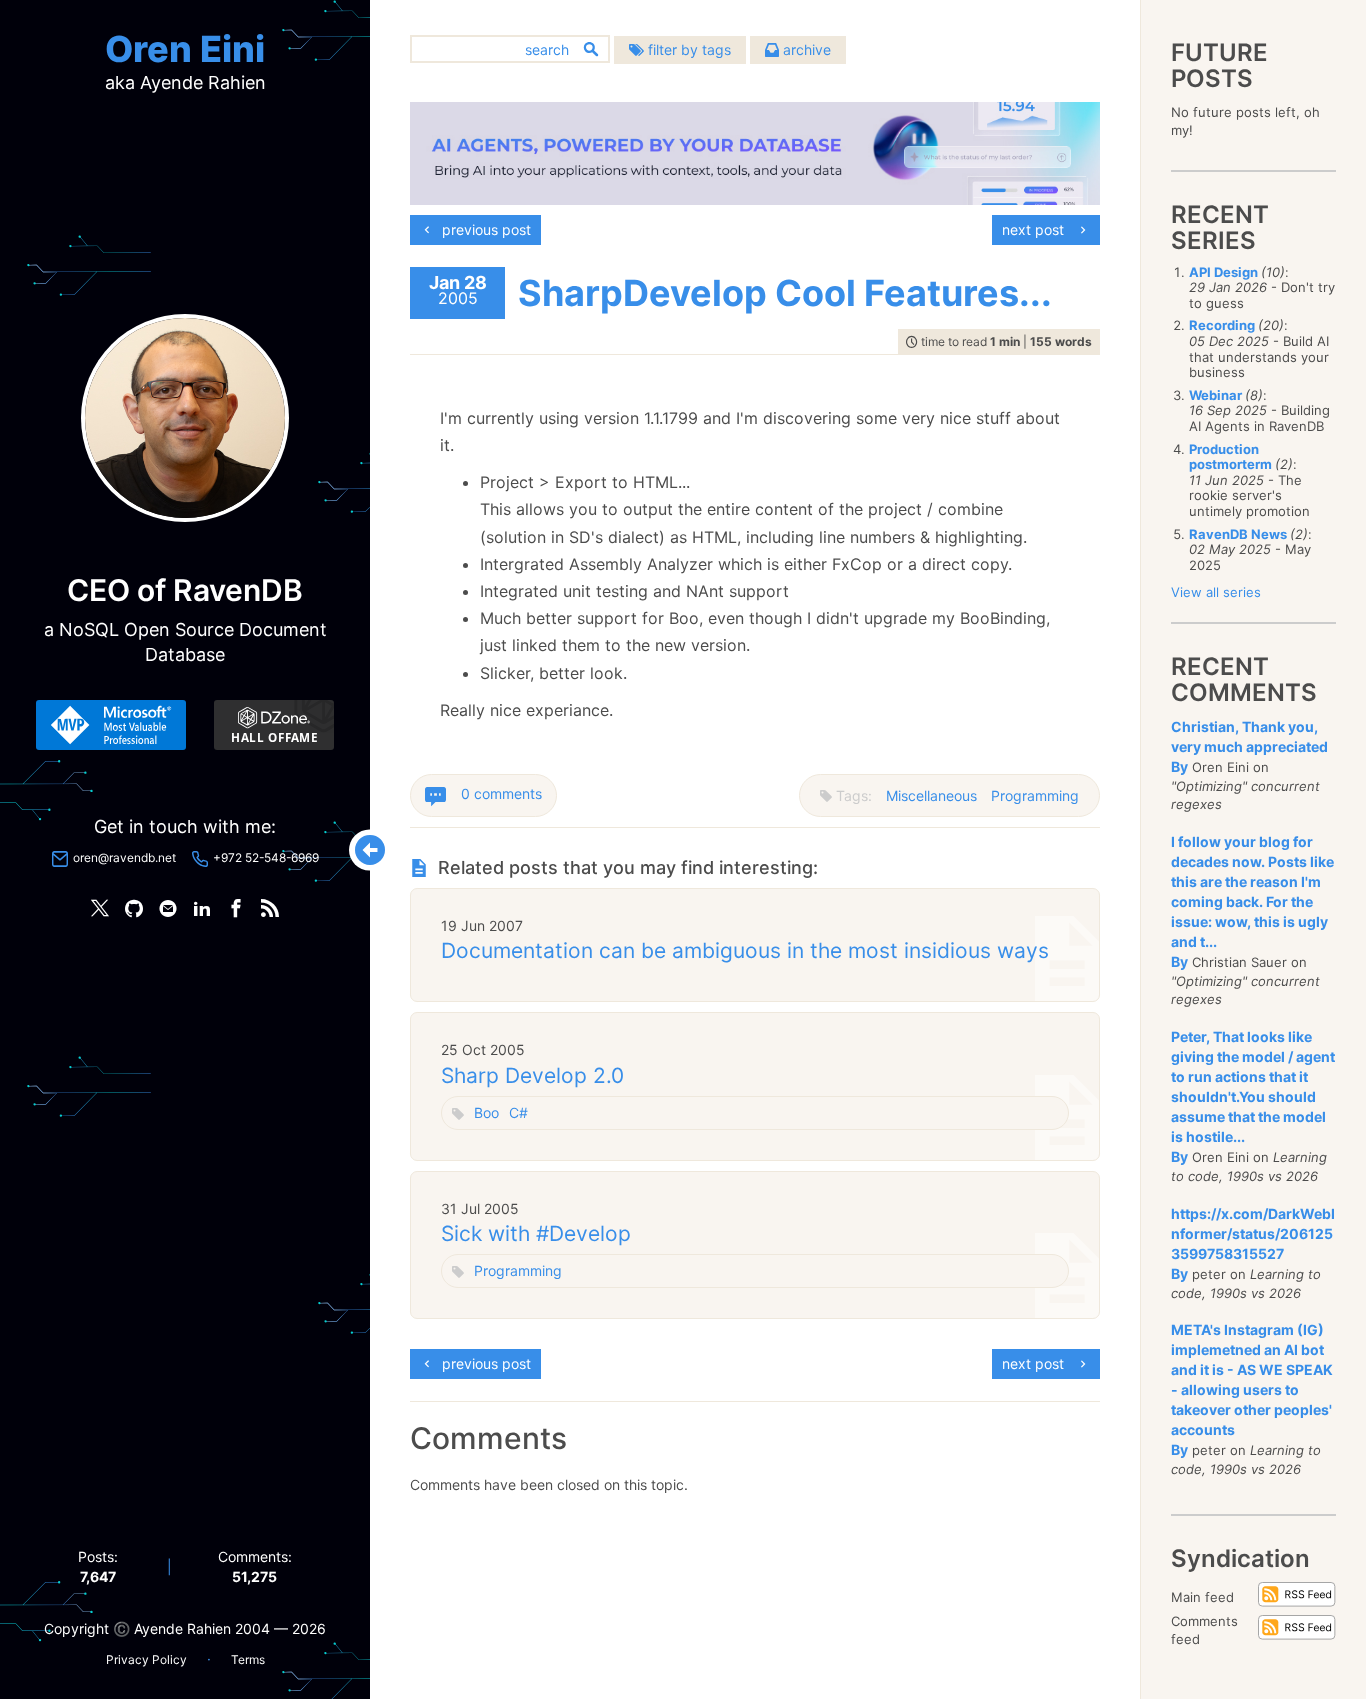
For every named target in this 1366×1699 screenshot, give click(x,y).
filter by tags (687, 49)
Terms (248, 1659)
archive (805, 49)
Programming (1035, 795)
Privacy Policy (146, 1659)
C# (518, 1112)
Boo (486, 1112)
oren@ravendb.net (124, 857)
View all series (1216, 592)
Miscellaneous (931, 795)
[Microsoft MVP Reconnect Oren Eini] (111, 725)
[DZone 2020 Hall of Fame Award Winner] (274, 725)
